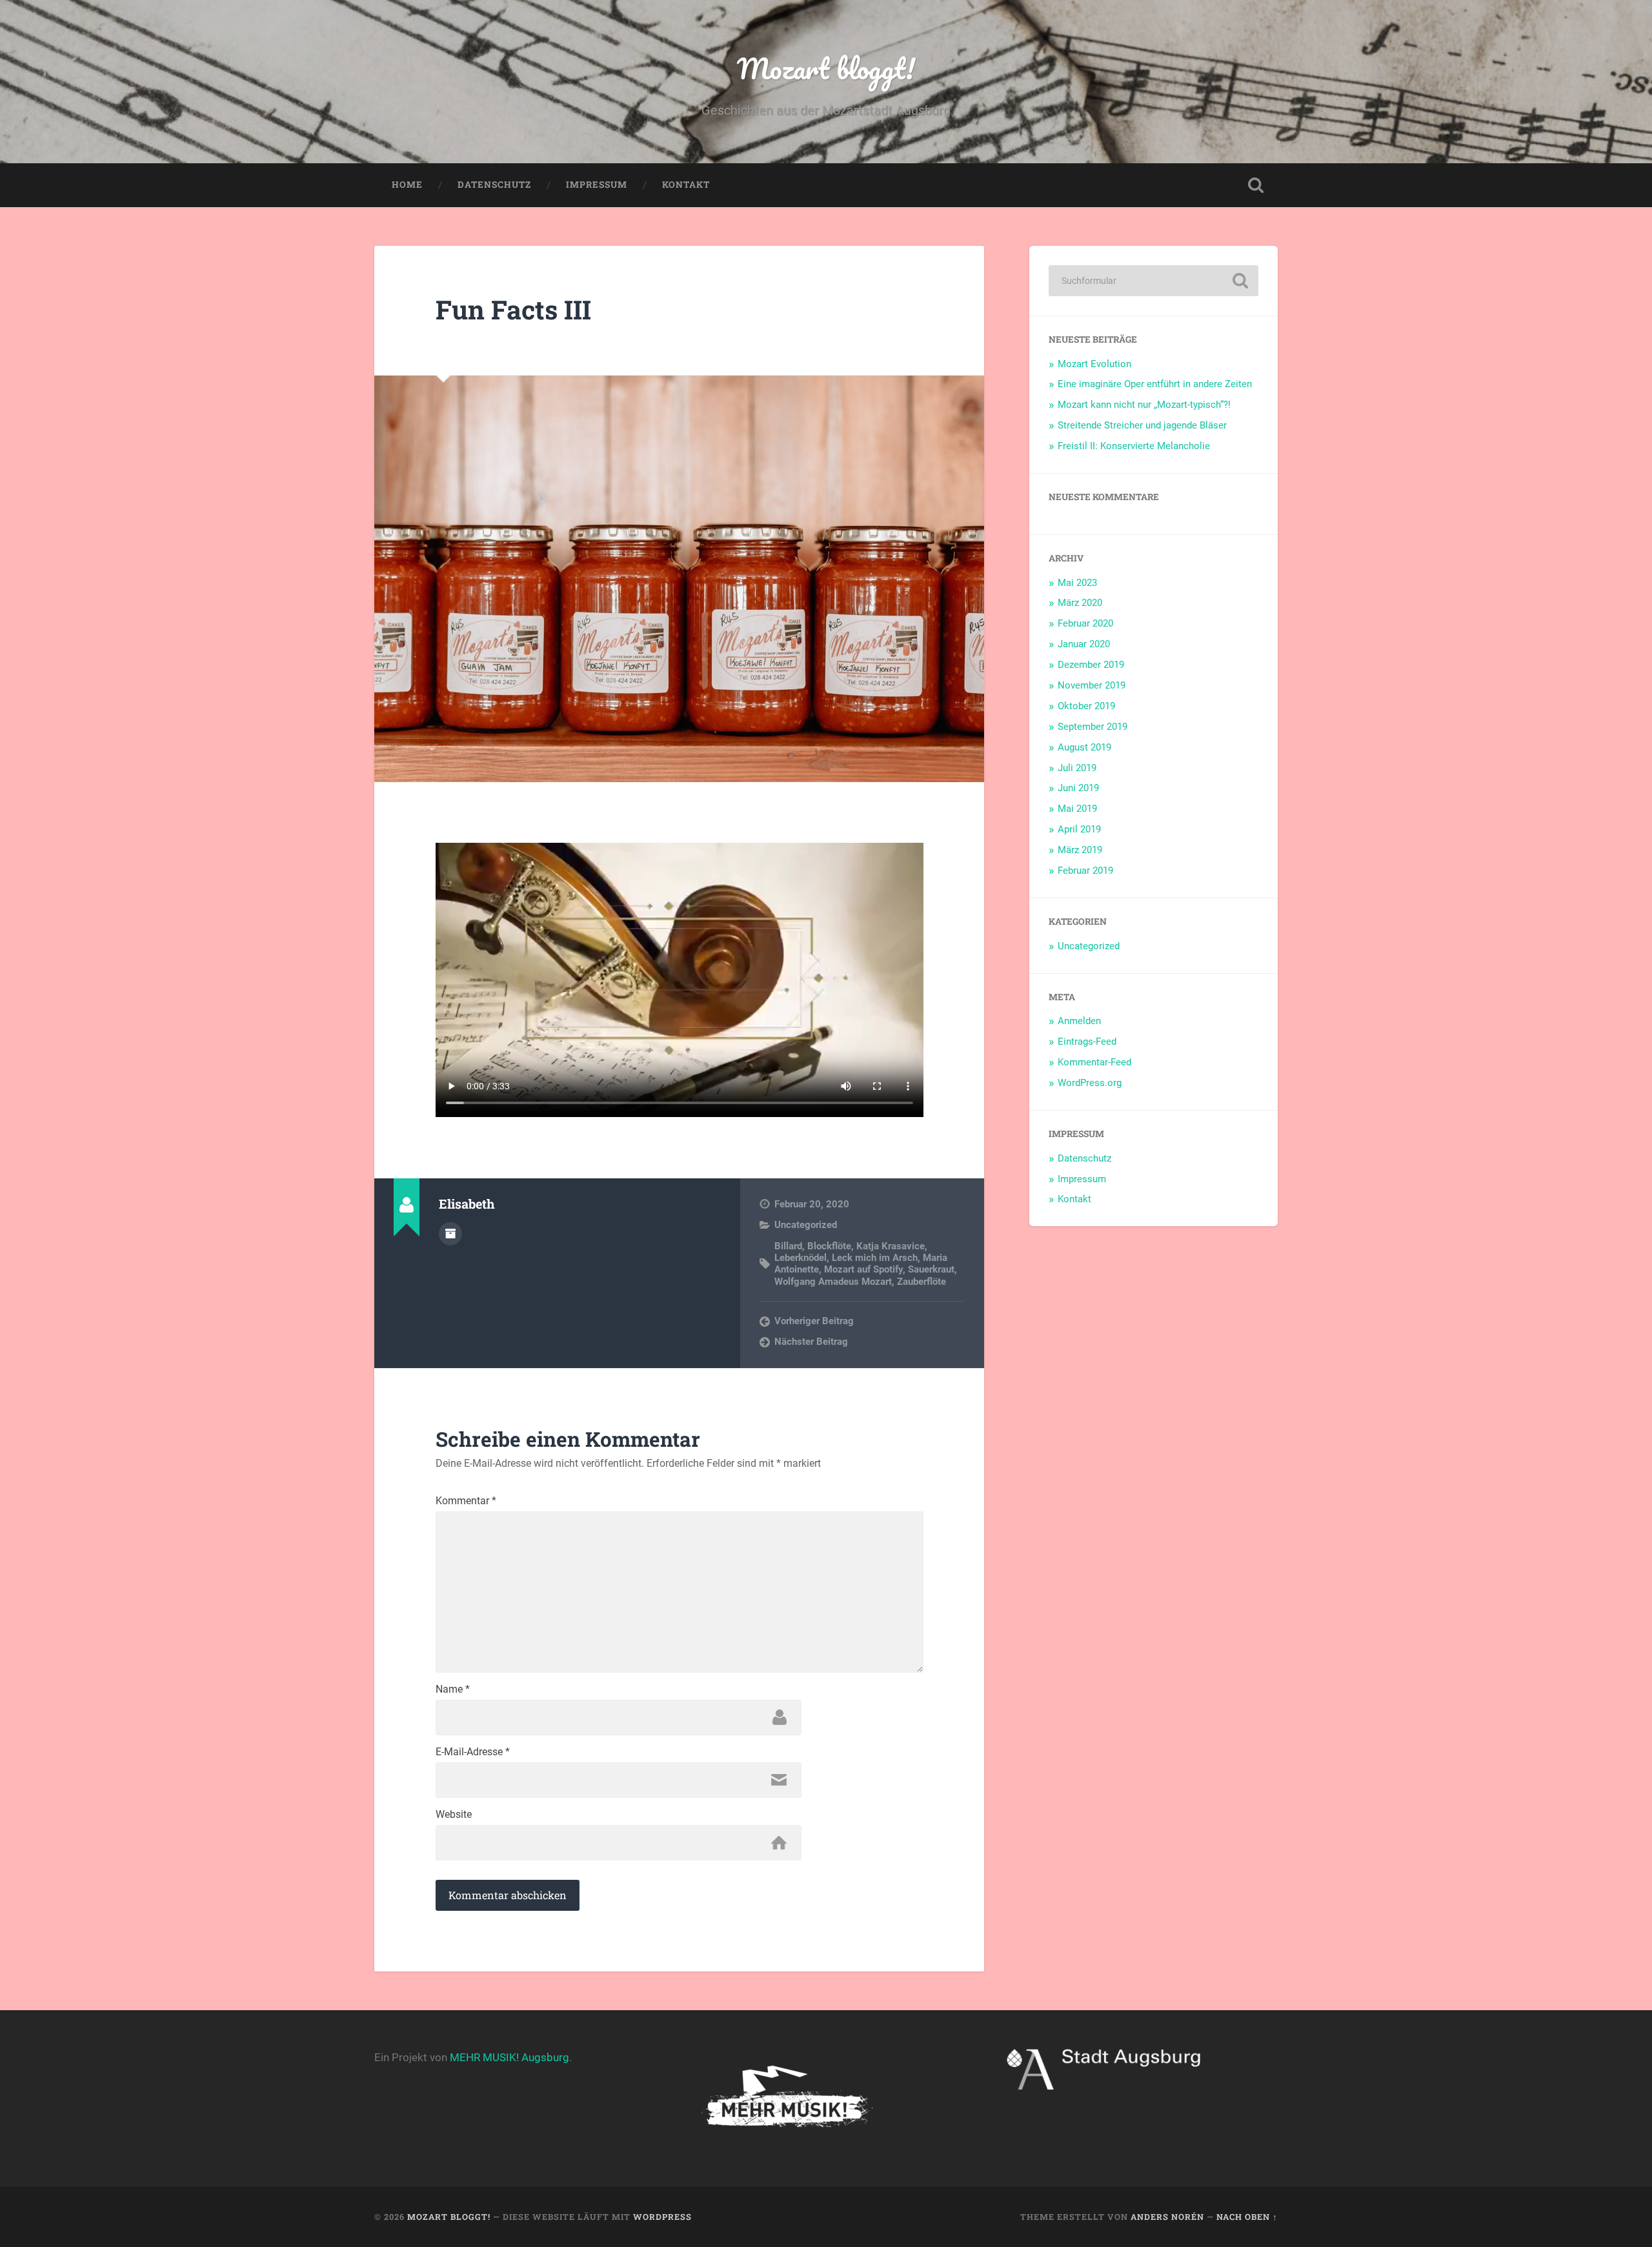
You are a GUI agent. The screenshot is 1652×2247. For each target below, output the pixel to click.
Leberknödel (801, 1258)
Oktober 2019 (1086, 706)
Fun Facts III (513, 309)
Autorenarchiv (450, 1234)
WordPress (662, 2217)
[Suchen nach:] (1153, 281)
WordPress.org (1090, 1083)
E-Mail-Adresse (473, 1752)
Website (454, 1815)
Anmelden (1079, 1021)
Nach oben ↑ (1247, 2217)
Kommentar (466, 1501)
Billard (788, 1246)
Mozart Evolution (1094, 364)
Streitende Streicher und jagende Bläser (1142, 425)
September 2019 (1093, 727)
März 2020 (1080, 603)
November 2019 (1092, 685)
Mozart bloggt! (826, 68)
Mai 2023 (1077, 583)
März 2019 (1080, 850)
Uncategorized (806, 1225)
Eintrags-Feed (1087, 1042)
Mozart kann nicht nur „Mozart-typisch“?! (1144, 405)
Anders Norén (1167, 2217)
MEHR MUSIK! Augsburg (509, 2057)
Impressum (597, 185)
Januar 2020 (1084, 644)
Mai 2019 (1077, 809)
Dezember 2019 (1091, 665)
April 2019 (1079, 829)
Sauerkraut (931, 1269)
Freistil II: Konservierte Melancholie (1134, 446)
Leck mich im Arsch (875, 1258)
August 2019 (1084, 747)
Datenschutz (494, 185)
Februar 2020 (1085, 623)
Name (453, 1689)
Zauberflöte (922, 1282)
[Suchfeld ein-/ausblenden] (1256, 185)
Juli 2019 (1077, 768)
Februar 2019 (1085, 871)
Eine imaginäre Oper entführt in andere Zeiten (1155, 384)
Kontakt (686, 185)
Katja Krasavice (891, 1246)
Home (407, 185)
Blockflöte (829, 1246)
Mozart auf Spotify (863, 1269)
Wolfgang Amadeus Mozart (833, 1282)
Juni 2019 (1078, 788)
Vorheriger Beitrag (814, 1321)
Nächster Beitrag (811, 1342)
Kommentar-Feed (1094, 1062)
